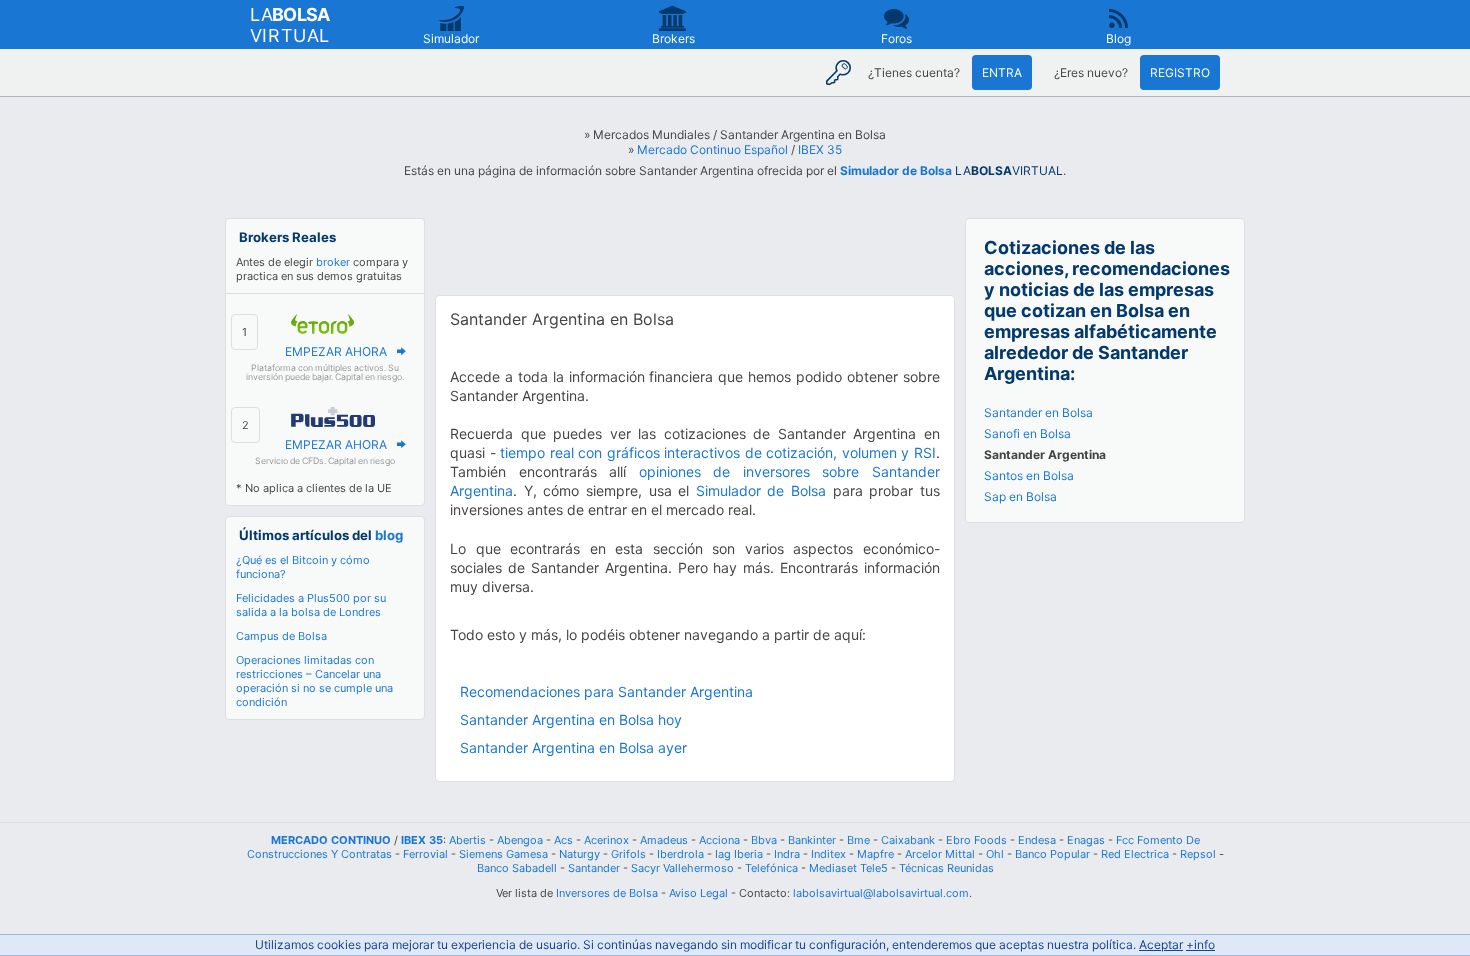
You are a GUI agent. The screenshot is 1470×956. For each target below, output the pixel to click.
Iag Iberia (739, 854)
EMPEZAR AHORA (336, 351)
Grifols (628, 854)
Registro (1180, 72)
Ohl (995, 854)
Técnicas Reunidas (946, 868)
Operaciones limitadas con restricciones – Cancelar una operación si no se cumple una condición (314, 681)
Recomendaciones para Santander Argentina (606, 691)
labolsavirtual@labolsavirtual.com (881, 893)
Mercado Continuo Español (712, 149)
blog (389, 535)
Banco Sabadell (517, 868)
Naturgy (579, 854)
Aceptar (1161, 944)
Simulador (451, 38)
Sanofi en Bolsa (1027, 433)
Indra (787, 854)
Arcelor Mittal (940, 854)
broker (333, 262)
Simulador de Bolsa (896, 170)
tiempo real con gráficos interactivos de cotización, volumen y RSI (718, 452)
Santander (594, 868)
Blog (1118, 38)
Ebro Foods (976, 840)
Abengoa (520, 840)
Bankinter (812, 840)
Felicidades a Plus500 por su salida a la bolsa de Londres (311, 605)
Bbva (764, 840)
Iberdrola (680, 854)
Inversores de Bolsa (607, 893)
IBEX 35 (820, 149)
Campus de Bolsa (281, 636)
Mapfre (875, 854)
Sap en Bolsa (1020, 496)
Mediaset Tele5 (848, 868)
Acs (563, 840)
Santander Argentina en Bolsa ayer (573, 747)
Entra (1002, 72)
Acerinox (606, 840)
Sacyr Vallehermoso (682, 868)
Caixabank (908, 840)
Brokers (673, 38)
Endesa (1037, 840)
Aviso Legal (698, 893)
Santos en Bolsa (1029, 475)
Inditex (828, 854)
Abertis (467, 840)
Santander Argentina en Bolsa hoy (571, 719)
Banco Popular (1052, 854)
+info (1200, 944)
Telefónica (771, 868)
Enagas (1086, 840)
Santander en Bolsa (1038, 412)
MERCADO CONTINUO (331, 840)
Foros (896, 38)
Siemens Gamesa (503, 854)
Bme (858, 840)
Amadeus (664, 840)
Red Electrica (1135, 854)
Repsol (1198, 854)
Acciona (719, 840)
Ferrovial (425, 854)
